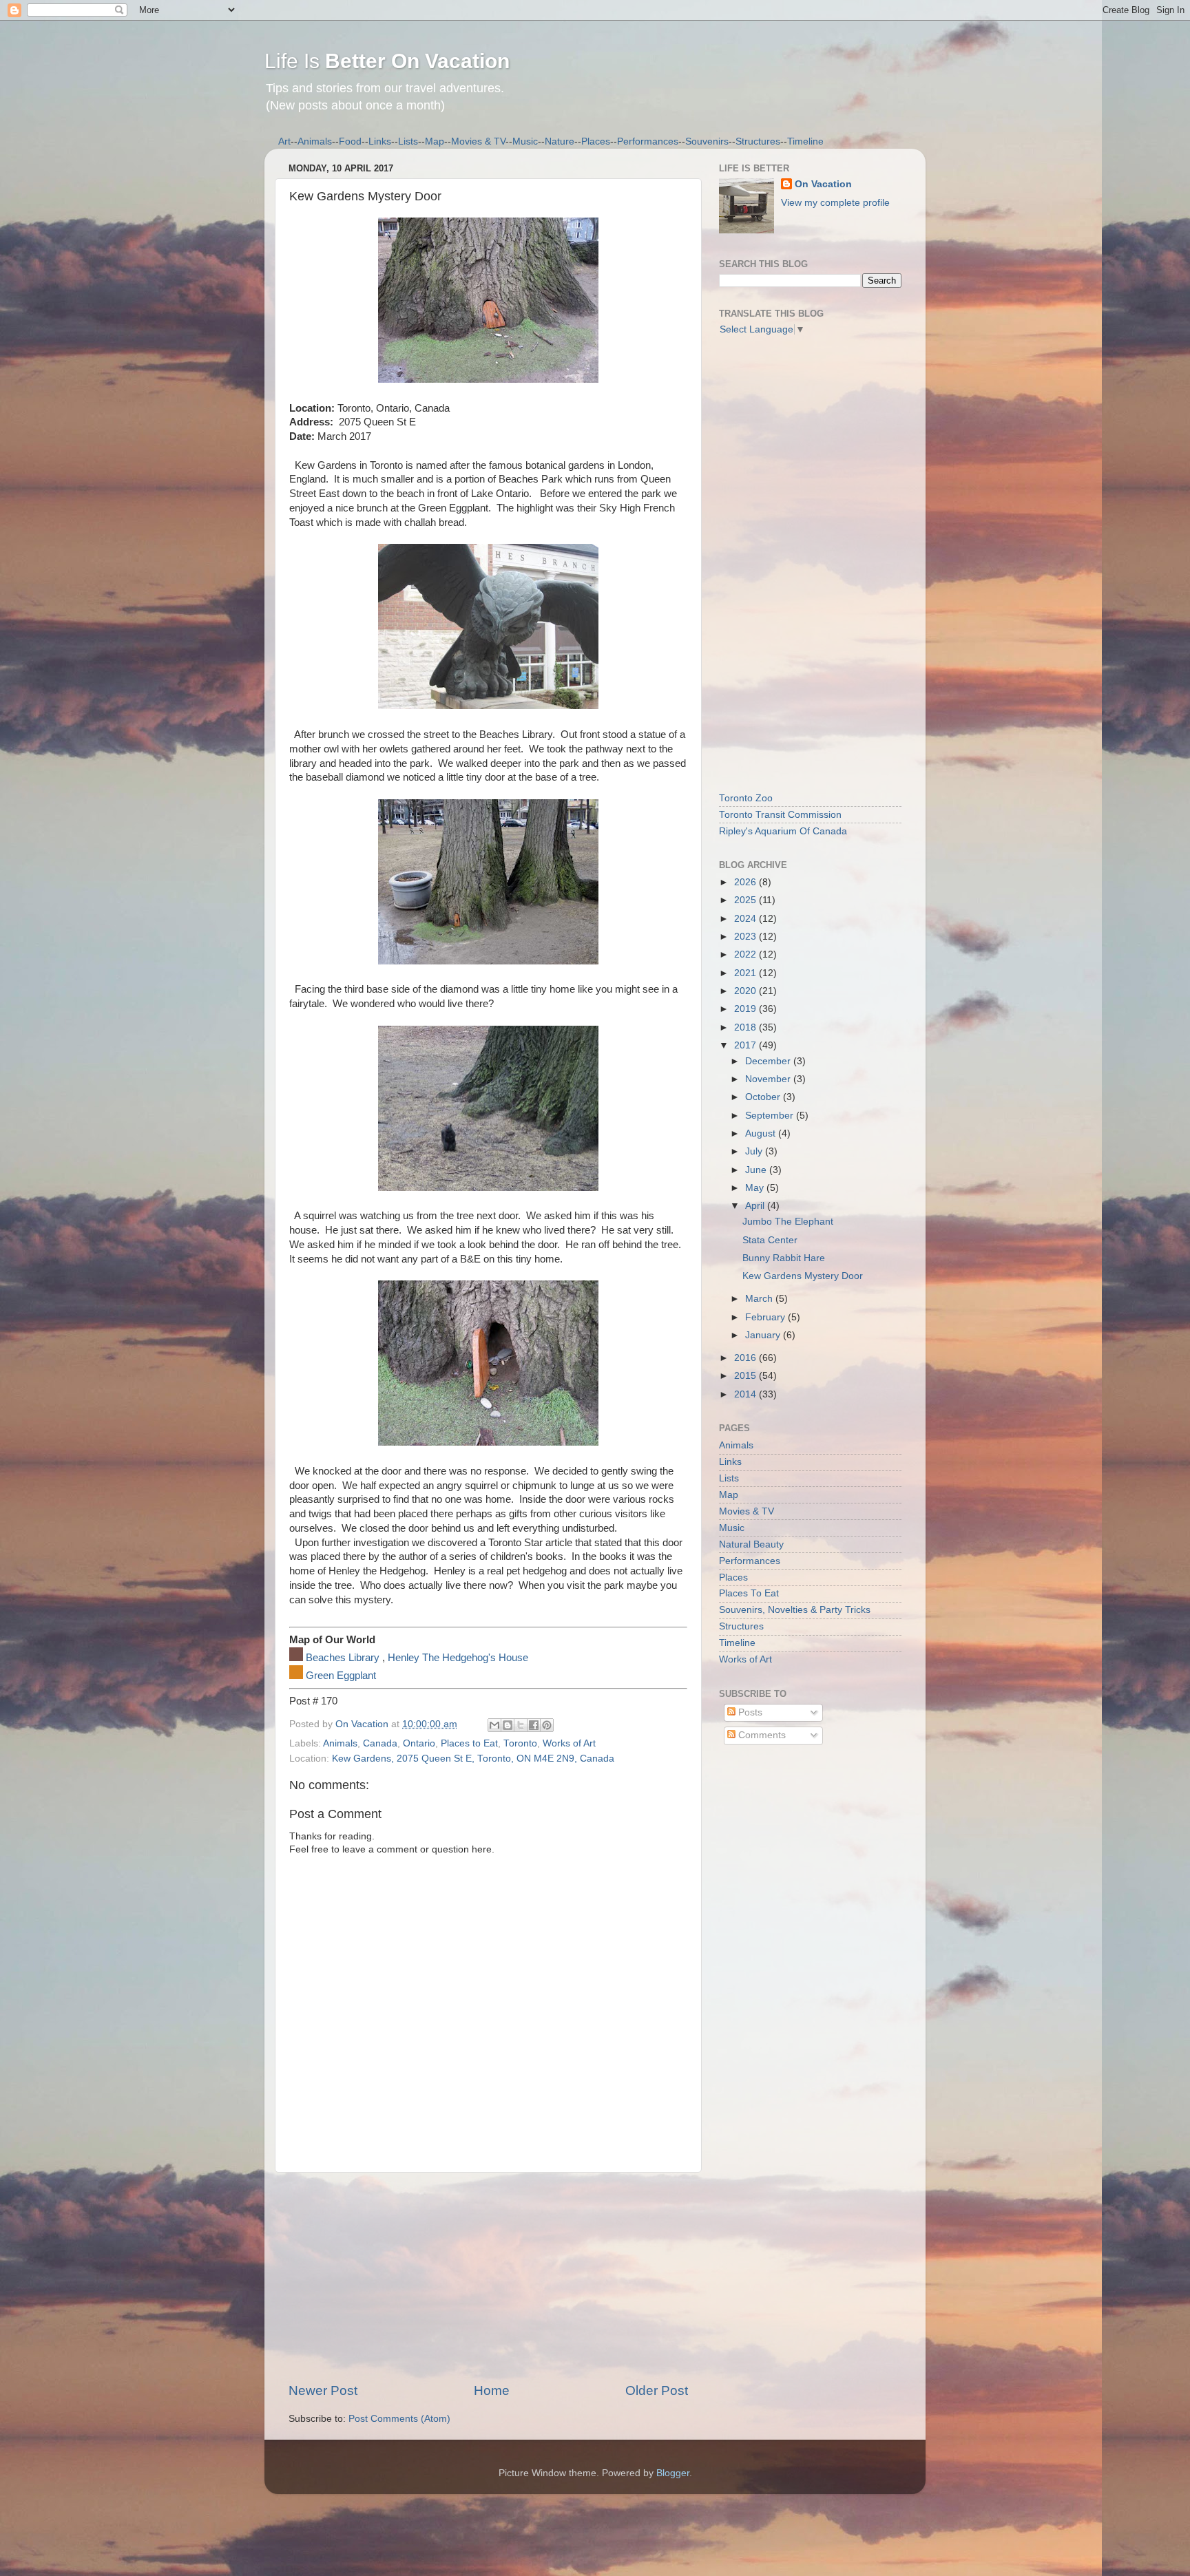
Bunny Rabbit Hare (784, 1258)
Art (284, 141)
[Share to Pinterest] (547, 1725)
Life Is (387, 61)
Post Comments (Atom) (399, 2419)
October (764, 1097)
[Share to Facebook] (534, 1725)
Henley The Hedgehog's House (458, 1658)
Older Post (657, 2390)
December (769, 1061)
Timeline (805, 141)
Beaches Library (343, 1658)
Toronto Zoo (746, 798)
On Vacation (823, 184)
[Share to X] (521, 1725)
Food (350, 141)
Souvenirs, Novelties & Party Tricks (795, 1610)
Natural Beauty (751, 1544)
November (769, 1079)
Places (596, 141)
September (771, 1116)
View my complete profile (835, 203)
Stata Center (770, 1240)
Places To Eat (749, 1593)
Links (380, 141)
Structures (758, 141)
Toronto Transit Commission (780, 815)
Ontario (419, 1743)
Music (525, 141)
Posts (749, 1712)
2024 (747, 919)
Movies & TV (478, 141)
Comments (761, 1735)
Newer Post (323, 2390)
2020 (747, 991)
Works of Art (569, 1743)
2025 (747, 900)
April (756, 1206)
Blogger (673, 2473)
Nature (560, 141)
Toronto (520, 1743)
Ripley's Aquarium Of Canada (783, 831)
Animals (315, 141)
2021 (747, 973)
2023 (747, 937)
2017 (747, 1045)
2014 (747, 1394)
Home (492, 2390)
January (764, 1335)
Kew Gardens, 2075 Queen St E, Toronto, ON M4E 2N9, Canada (473, 1759)
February (766, 1317)
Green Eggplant (341, 1676)
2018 (747, 1027)
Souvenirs (707, 141)
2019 (747, 1009)
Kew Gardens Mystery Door (803, 1276)
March (760, 1299)
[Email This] (494, 1725)
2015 (747, 1376)
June (757, 1170)
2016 (747, 1358)
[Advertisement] (488, 2277)
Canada (380, 1743)
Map (435, 141)
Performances (648, 141)
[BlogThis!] (508, 1725)
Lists (408, 141)
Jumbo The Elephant (788, 1222)
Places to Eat (469, 1743)
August (762, 1133)
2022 (747, 954)
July (755, 1151)
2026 (747, 882)
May (756, 1188)
